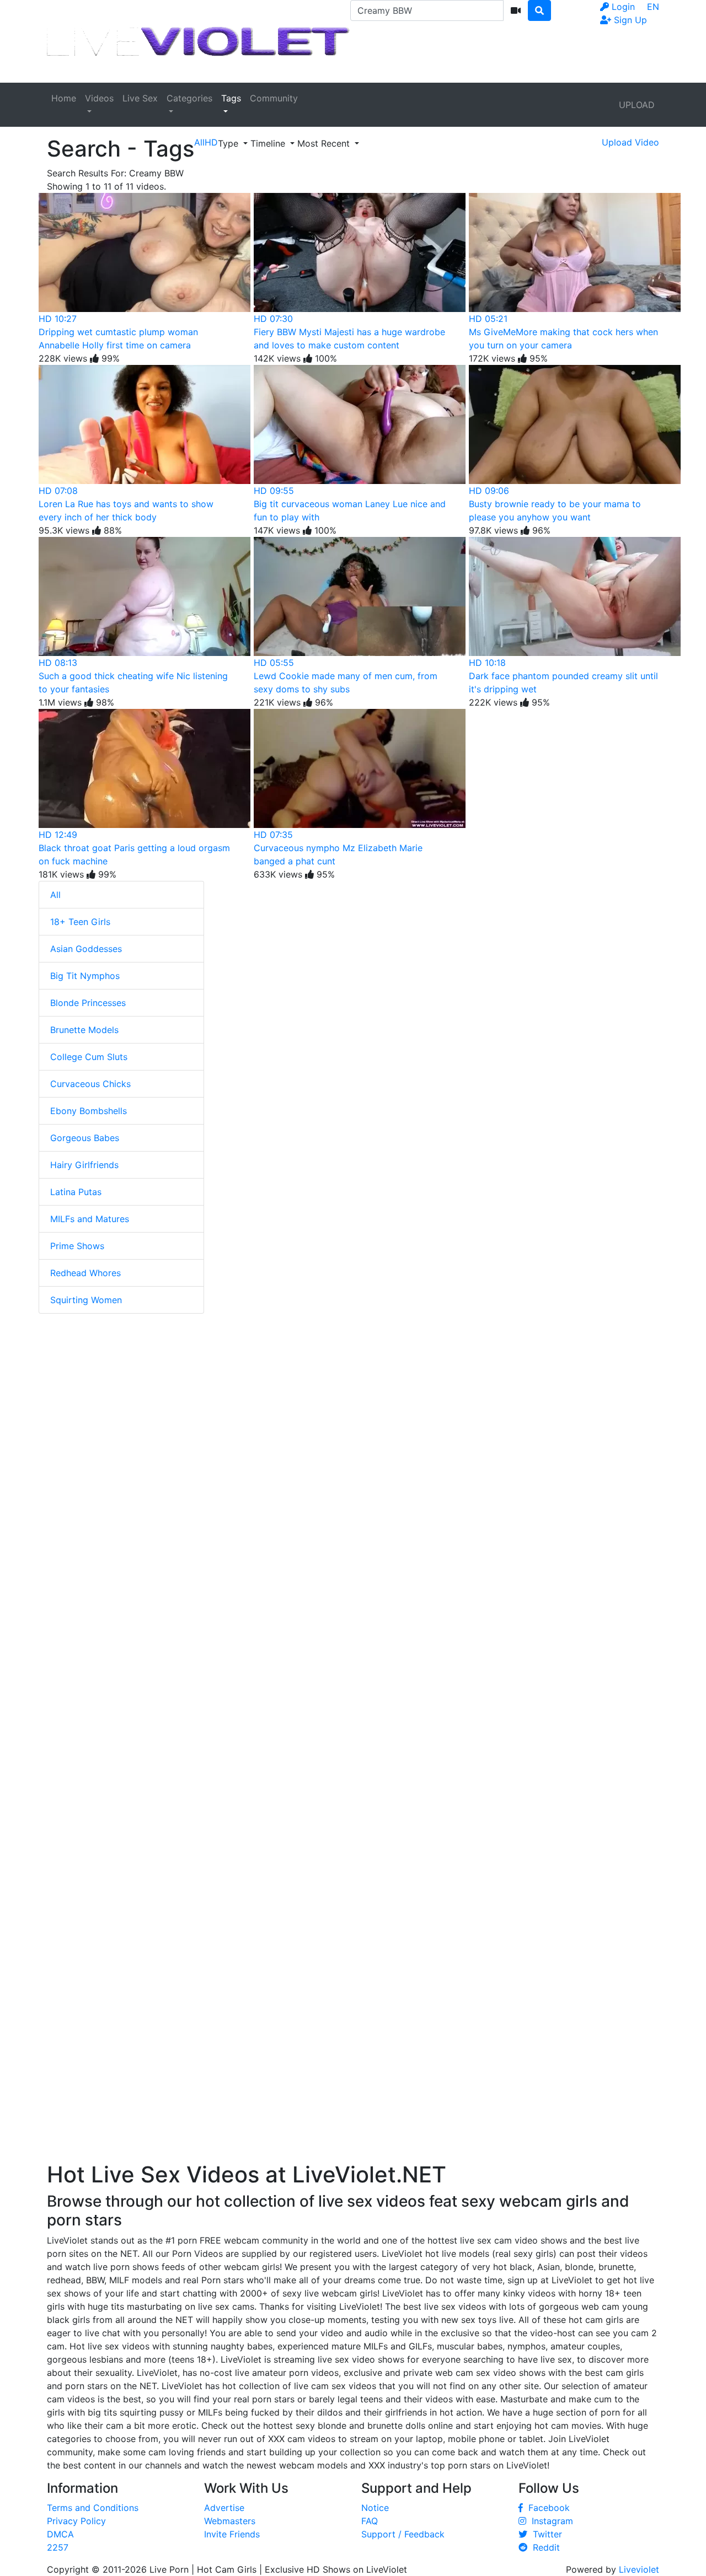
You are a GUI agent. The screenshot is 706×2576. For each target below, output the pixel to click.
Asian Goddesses (86, 949)
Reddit (544, 2547)
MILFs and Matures (90, 1219)
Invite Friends (232, 2534)
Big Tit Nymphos (85, 976)
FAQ (370, 2521)
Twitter (545, 2534)
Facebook (546, 2508)
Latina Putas (76, 1192)
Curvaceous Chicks (90, 1084)
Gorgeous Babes (85, 1138)
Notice (375, 2508)
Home (64, 98)
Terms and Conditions (93, 2508)
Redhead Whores (85, 1273)
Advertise (224, 2508)
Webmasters (230, 2521)
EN (653, 7)
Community (274, 98)
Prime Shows (77, 1246)
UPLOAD (637, 105)
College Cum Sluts (89, 1057)
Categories (189, 98)
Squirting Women (86, 1300)
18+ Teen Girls (80, 922)
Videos (99, 98)
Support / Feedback (403, 2534)
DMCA (60, 2534)
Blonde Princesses (88, 1003)
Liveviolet (639, 2569)
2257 (58, 2547)
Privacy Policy (76, 2521)
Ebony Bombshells (89, 1111)
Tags (231, 98)
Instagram (550, 2521)
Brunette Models (84, 1030)
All (55, 895)
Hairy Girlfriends (84, 1165)
